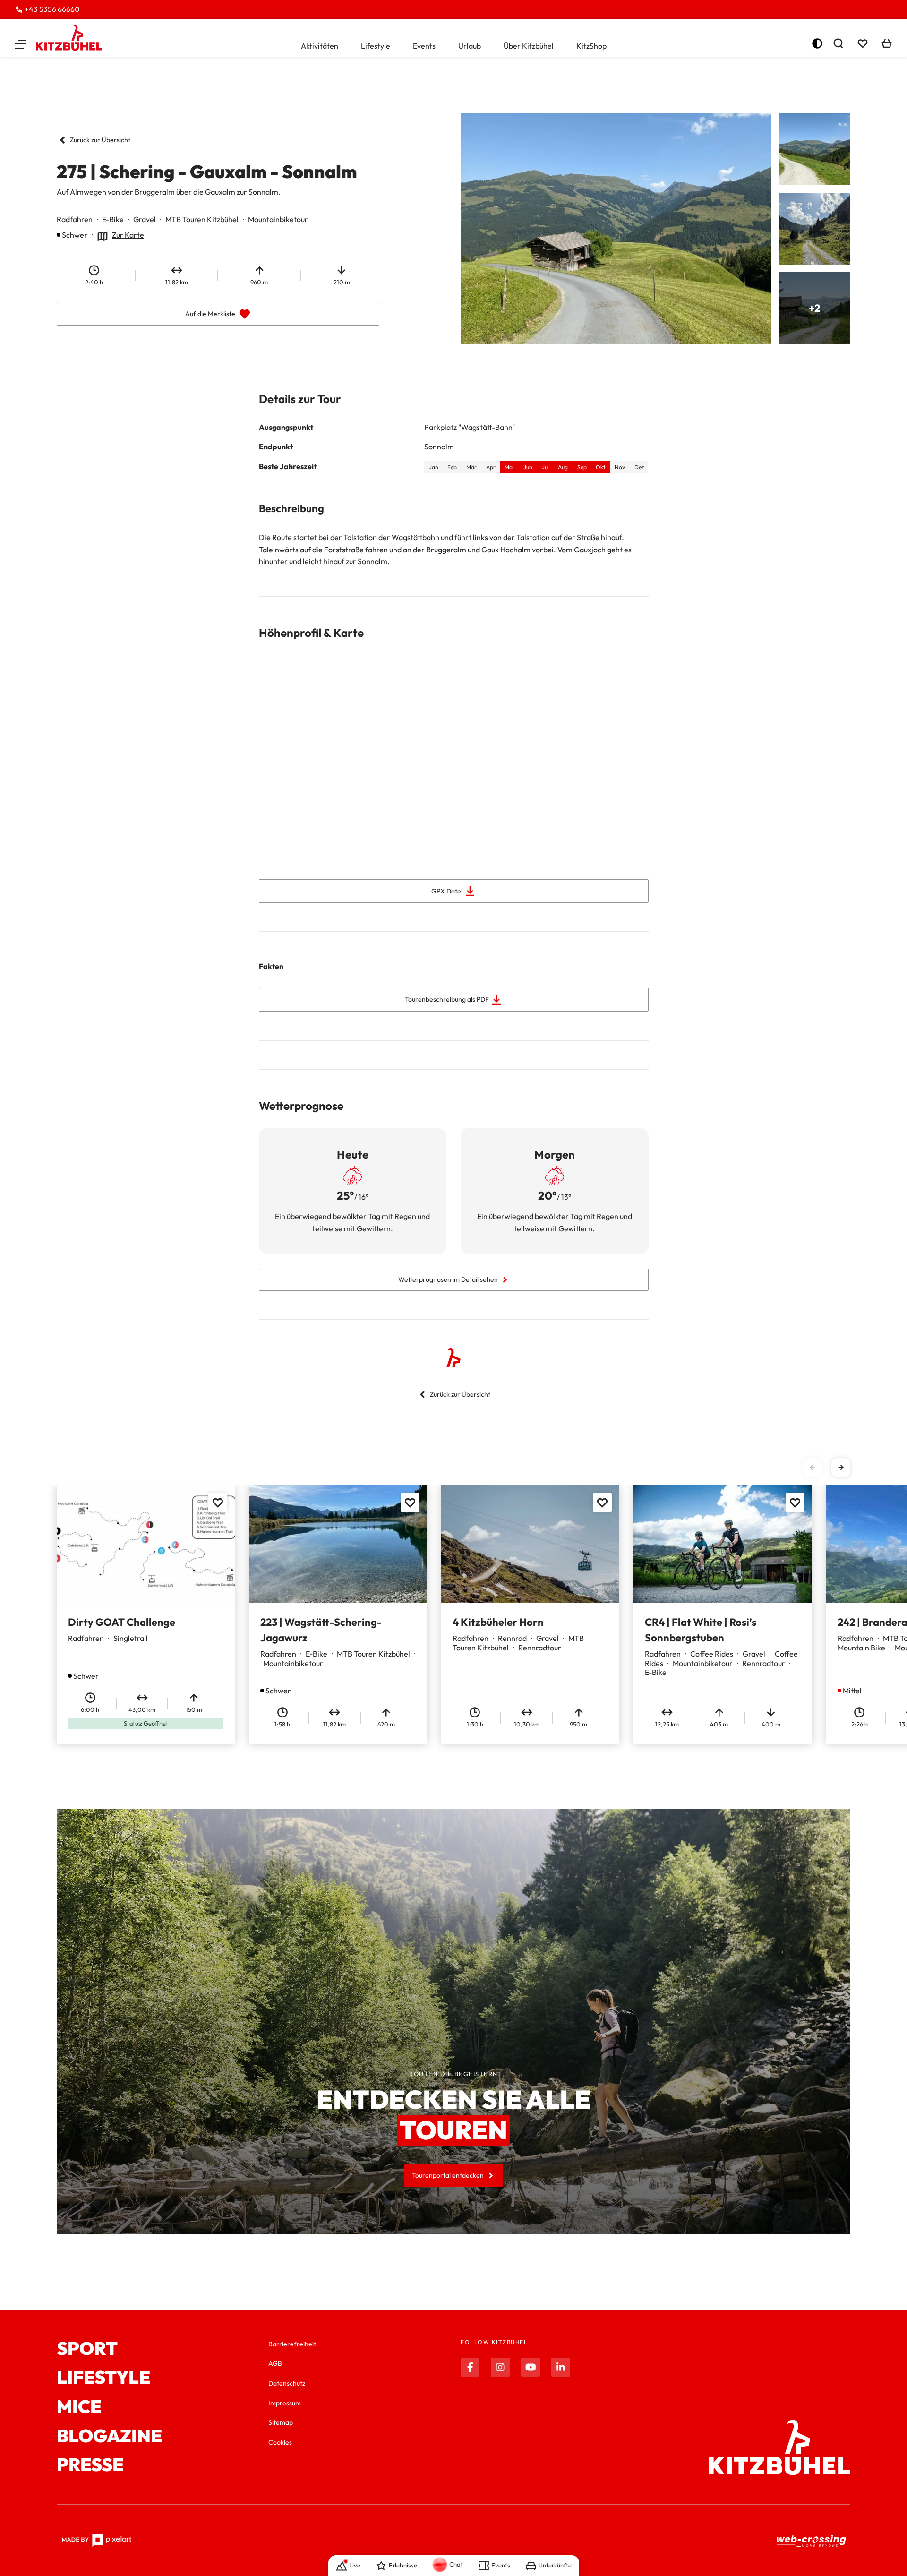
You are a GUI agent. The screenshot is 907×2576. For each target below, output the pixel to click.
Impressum (285, 2403)
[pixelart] (97, 2541)
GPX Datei (447, 891)
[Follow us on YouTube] (531, 2367)
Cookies (280, 2442)
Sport (87, 2349)
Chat (456, 2564)
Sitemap (281, 2422)
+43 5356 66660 (52, 9)
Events (424, 46)
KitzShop (591, 46)
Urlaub (470, 46)
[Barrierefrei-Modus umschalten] (817, 43)
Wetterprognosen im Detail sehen (448, 1279)
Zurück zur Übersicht (100, 140)
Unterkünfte (555, 2565)
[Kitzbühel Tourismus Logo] (69, 38)
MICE (79, 2407)
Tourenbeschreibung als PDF (447, 999)
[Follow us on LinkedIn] (561, 2367)
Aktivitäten (320, 46)
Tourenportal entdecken (448, 2175)
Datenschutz (287, 2383)
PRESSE (90, 2465)
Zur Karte (128, 235)
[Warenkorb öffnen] (887, 43)
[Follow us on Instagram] (500, 2367)
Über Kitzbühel (529, 46)
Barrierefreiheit (292, 2344)
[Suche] (838, 43)
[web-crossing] (812, 2540)
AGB (275, 2363)
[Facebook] (470, 2367)
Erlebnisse (403, 2565)
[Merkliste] (863, 43)
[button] (21, 43)
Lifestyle (376, 46)
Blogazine (109, 2436)
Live (355, 2565)
